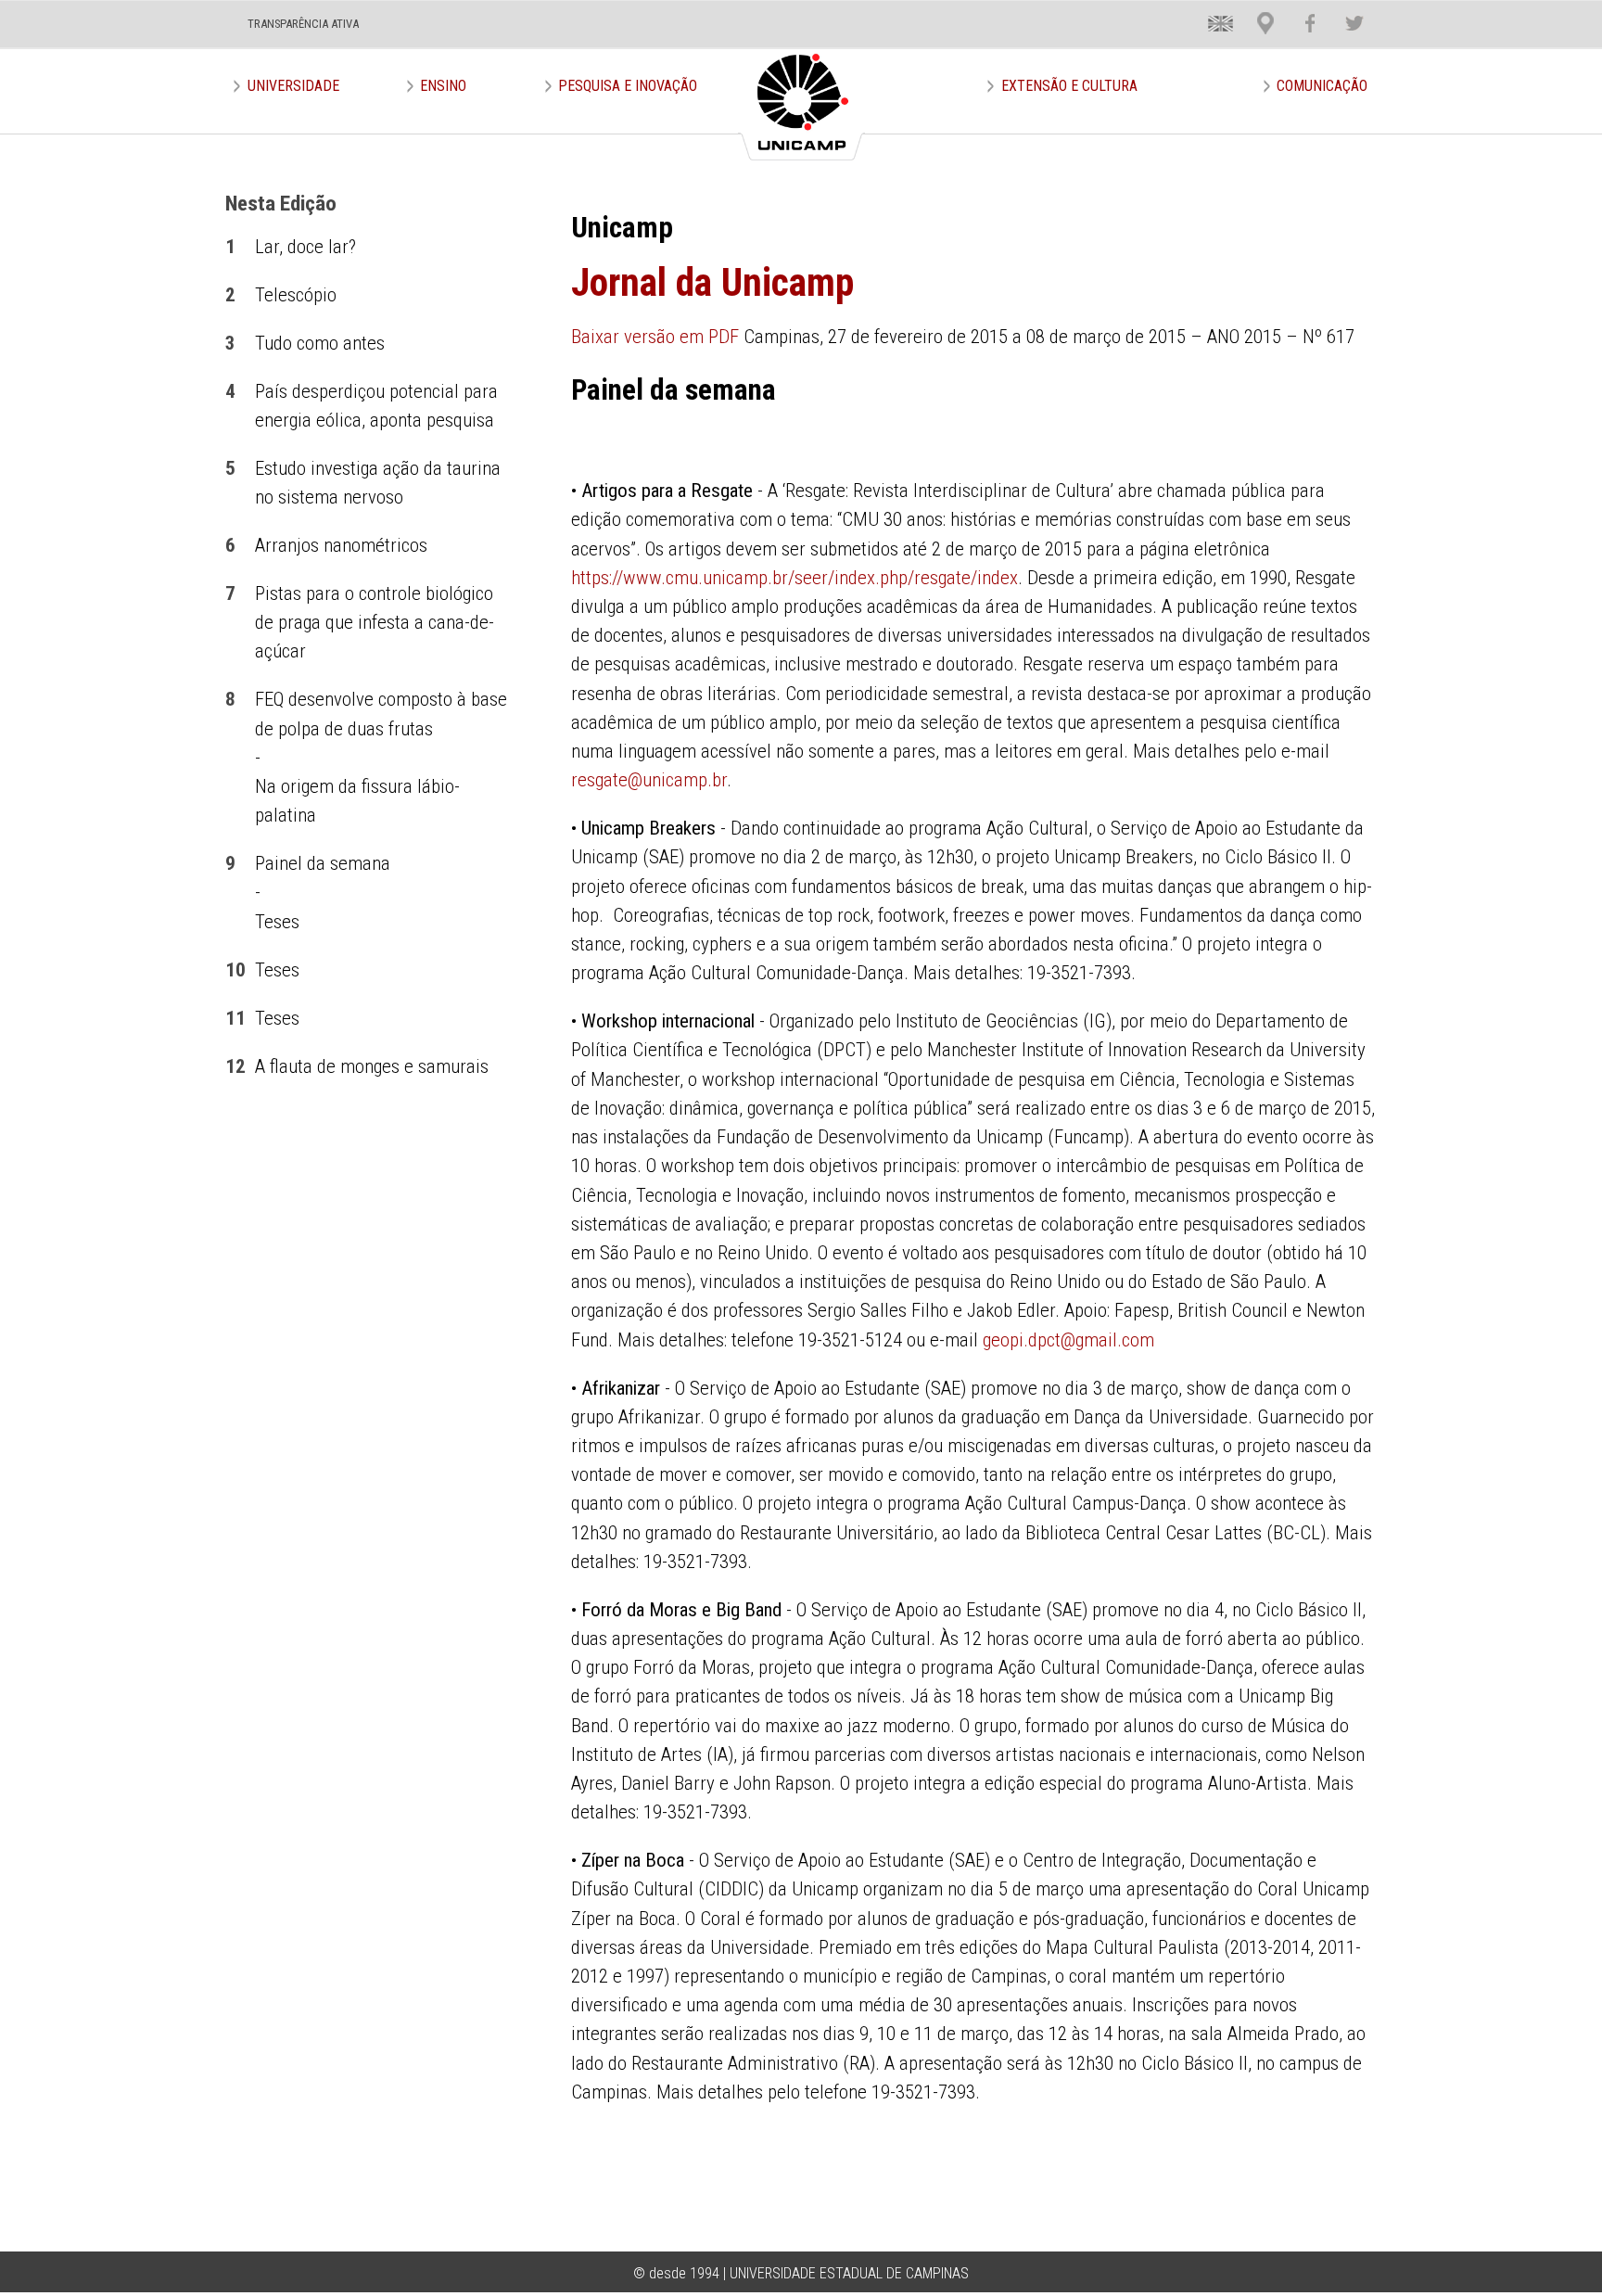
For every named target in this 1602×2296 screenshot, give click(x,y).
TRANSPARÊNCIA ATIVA (303, 24)
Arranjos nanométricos (341, 545)
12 (235, 1066)
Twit (1346, 9)
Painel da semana (323, 863)
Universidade (293, 86)
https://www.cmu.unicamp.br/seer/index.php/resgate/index (795, 578)
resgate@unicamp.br (649, 780)
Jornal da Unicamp (712, 282)
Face (1302, 9)
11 (235, 1018)
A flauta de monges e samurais (372, 1066)
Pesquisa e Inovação (628, 86)
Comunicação (1322, 86)
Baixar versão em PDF (655, 337)
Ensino (443, 86)
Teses (277, 922)
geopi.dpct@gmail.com (1068, 1340)
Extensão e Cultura (1069, 86)
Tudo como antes (320, 343)
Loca (1258, 9)
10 (235, 970)
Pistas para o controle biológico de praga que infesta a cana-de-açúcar (375, 622)
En (1207, 9)
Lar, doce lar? (305, 247)
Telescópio (296, 295)
